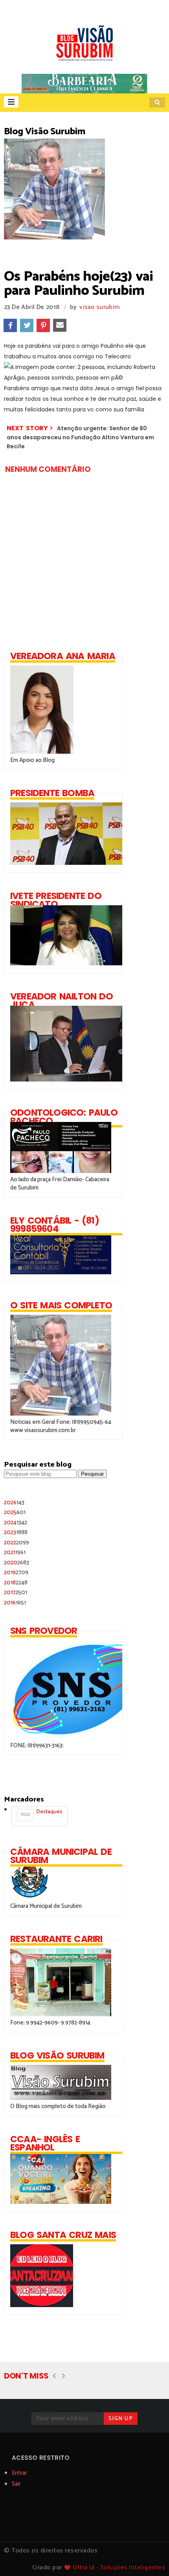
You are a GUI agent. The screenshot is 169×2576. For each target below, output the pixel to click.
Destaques (41, 1813)
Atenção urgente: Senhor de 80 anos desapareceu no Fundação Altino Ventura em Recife (80, 438)
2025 (15, 1512)
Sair (16, 2484)
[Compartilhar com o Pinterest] (43, 325)
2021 (15, 1552)
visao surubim (99, 307)
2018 (16, 1583)
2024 (16, 1523)
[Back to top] (150, 2557)
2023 (16, 1532)
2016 (15, 1603)
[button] (11, 102)
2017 (16, 1592)
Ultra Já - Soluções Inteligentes (119, 2568)
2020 (17, 1563)
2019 (16, 1572)
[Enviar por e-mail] (60, 325)
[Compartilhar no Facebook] (10, 325)
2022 (17, 1543)
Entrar (19, 2473)
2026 (14, 1503)
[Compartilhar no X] (27, 325)
